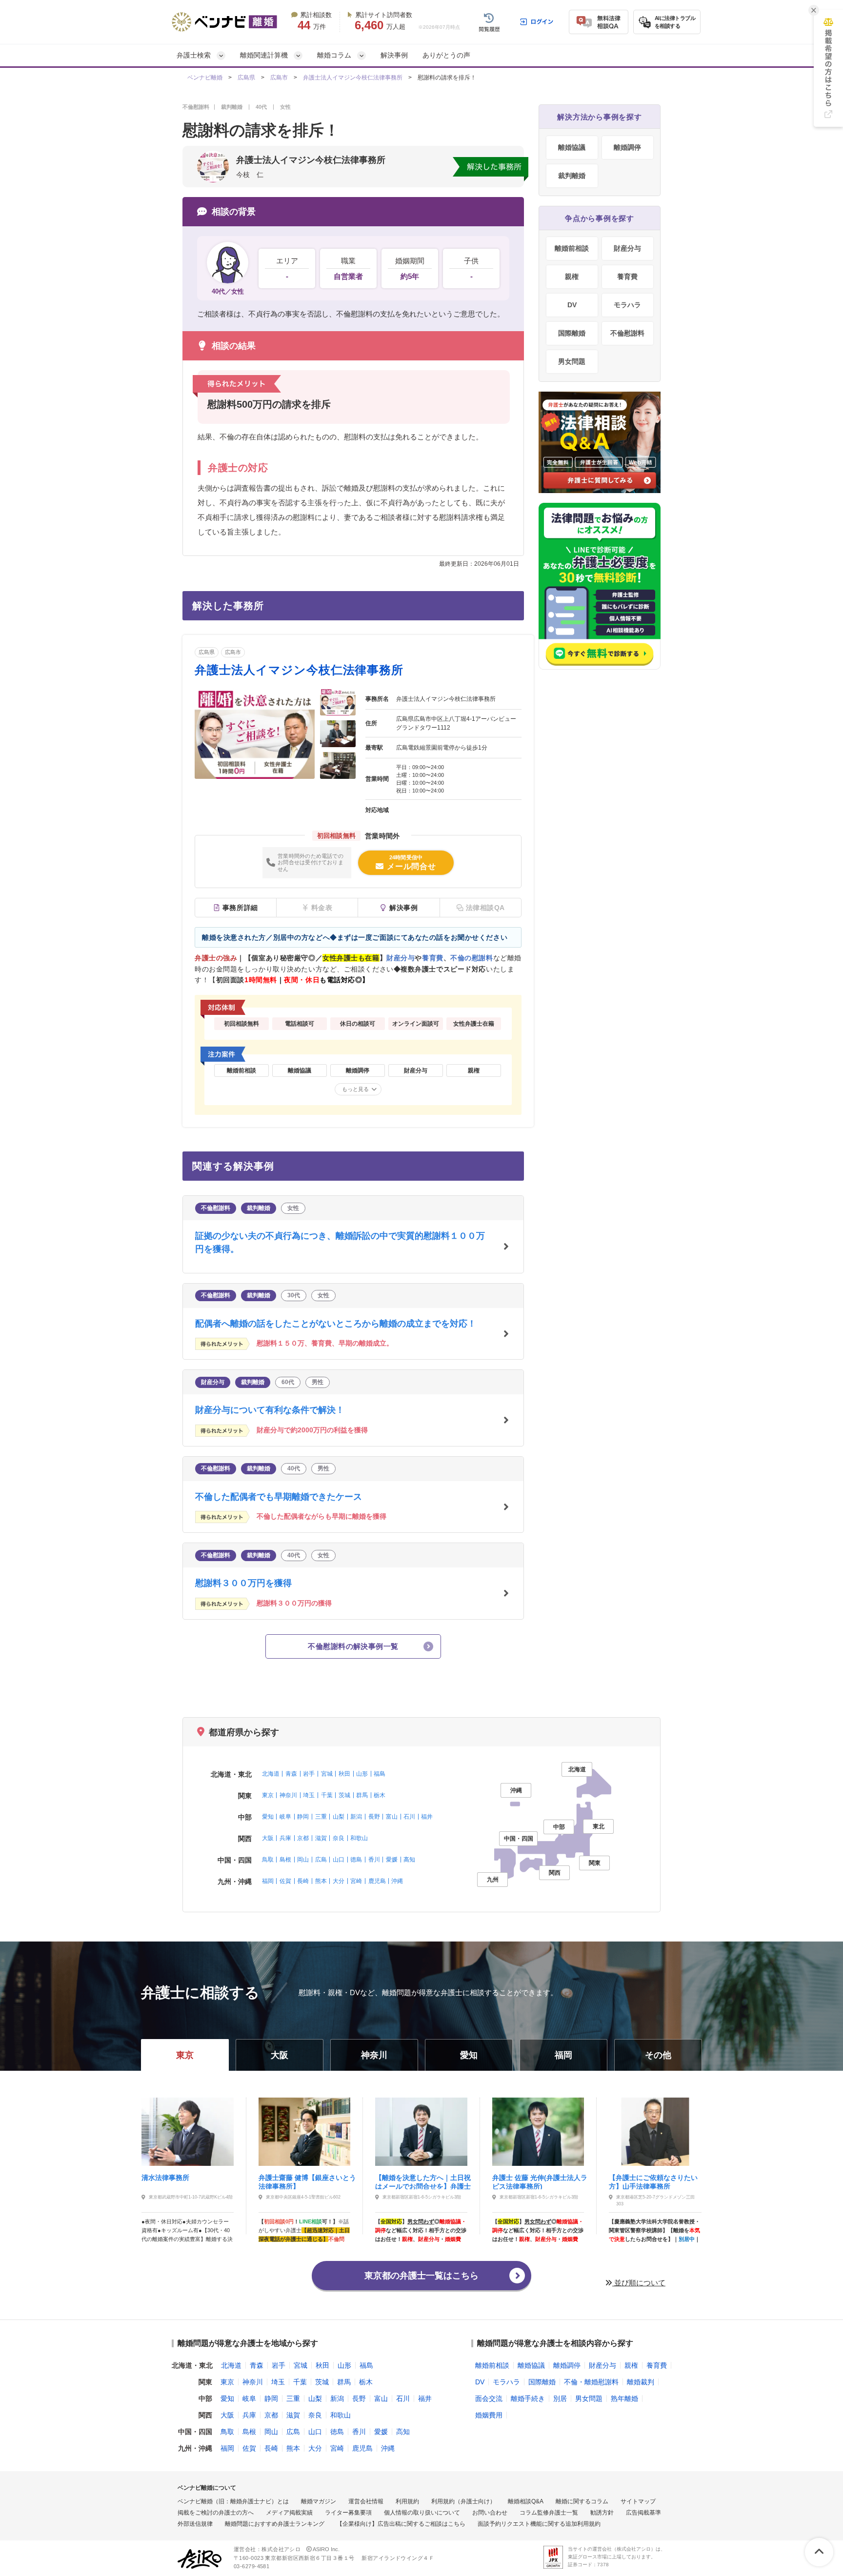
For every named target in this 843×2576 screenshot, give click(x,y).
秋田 (344, 1774)
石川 (409, 1817)
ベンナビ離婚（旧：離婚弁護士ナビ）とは (233, 2501)
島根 (285, 1860)
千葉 (327, 1795)
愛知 (268, 1817)
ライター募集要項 (348, 2513)
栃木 (380, 1795)
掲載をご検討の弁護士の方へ (216, 2513)
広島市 (279, 78)
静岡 (303, 1817)
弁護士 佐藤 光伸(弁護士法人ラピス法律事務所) (540, 2181)
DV (572, 305)
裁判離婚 (572, 176)
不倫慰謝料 (627, 333)
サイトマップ (638, 2501)
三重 (321, 1817)
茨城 (344, 1795)
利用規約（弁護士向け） (463, 2501)
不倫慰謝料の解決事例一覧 (353, 1646)
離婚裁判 (641, 2382)
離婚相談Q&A (526, 2501)
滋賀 (321, 1838)
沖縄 (397, 1881)
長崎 (303, 1881)
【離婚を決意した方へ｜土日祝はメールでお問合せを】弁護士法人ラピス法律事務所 (423, 2181)
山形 (362, 1774)
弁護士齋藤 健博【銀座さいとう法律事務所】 (307, 2181)
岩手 (309, 1774)
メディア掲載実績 (289, 2513)
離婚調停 (627, 147)
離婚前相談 (572, 248)
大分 (339, 1881)
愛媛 (392, 1860)
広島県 (246, 78)
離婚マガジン (319, 2501)
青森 (291, 1774)
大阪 (268, 1838)
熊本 (321, 1881)
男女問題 (572, 361)
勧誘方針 (602, 2513)
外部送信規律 (195, 2524)
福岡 (268, 1881)
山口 (339, 1860)
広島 (321, 1860)
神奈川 (288, 1795)
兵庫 (285, 1838)
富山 (392, 1817)
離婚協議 (572, 147)
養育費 (627, 277)
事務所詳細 (240, 908)
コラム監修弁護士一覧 (549, 2513)
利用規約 (407, 2501)
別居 (560, 2398)
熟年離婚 (624, 2398)
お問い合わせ (490, 2513)
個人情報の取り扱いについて (422, 2513)
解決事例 (394, 55)
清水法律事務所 (165, 2178)
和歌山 (359, 1838)
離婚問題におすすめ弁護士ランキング (275, 2524)
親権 (572, 277)
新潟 (356, 1817)
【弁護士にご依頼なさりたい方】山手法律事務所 (653, 2181)
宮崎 (356, 1881)
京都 (303, 1838)
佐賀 (285, 1881)
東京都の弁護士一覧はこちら (421, 2276)
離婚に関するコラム (582, 2501)
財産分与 (627, 248)
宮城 (327, 1774)
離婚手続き (528, 2398)
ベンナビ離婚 (205, 78)
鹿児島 (377, 1881)
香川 (374, 1860)
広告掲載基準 (643, 2513)
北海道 (271, 1774)
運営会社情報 (366, 2501)
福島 (380, 1774)
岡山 (303, 1860)
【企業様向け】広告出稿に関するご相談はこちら (401, 2524)
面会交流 (489, 2398)
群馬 (362, 1795)
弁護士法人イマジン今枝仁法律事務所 (353, 78)
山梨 (339, 1817)
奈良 (339, 1838)
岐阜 (285, 1817)
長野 (374, 1817)
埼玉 (309, 1795)
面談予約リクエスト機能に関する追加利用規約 (539, 2524)
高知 (409, 1860)
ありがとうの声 (446, 55)
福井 (427, 1817)
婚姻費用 (489, 2415)
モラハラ (627, 305)
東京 (268, 1795)
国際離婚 (572, 333)
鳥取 (268, 1860)
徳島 (356, 1860)
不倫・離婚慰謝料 (591, 2382)
